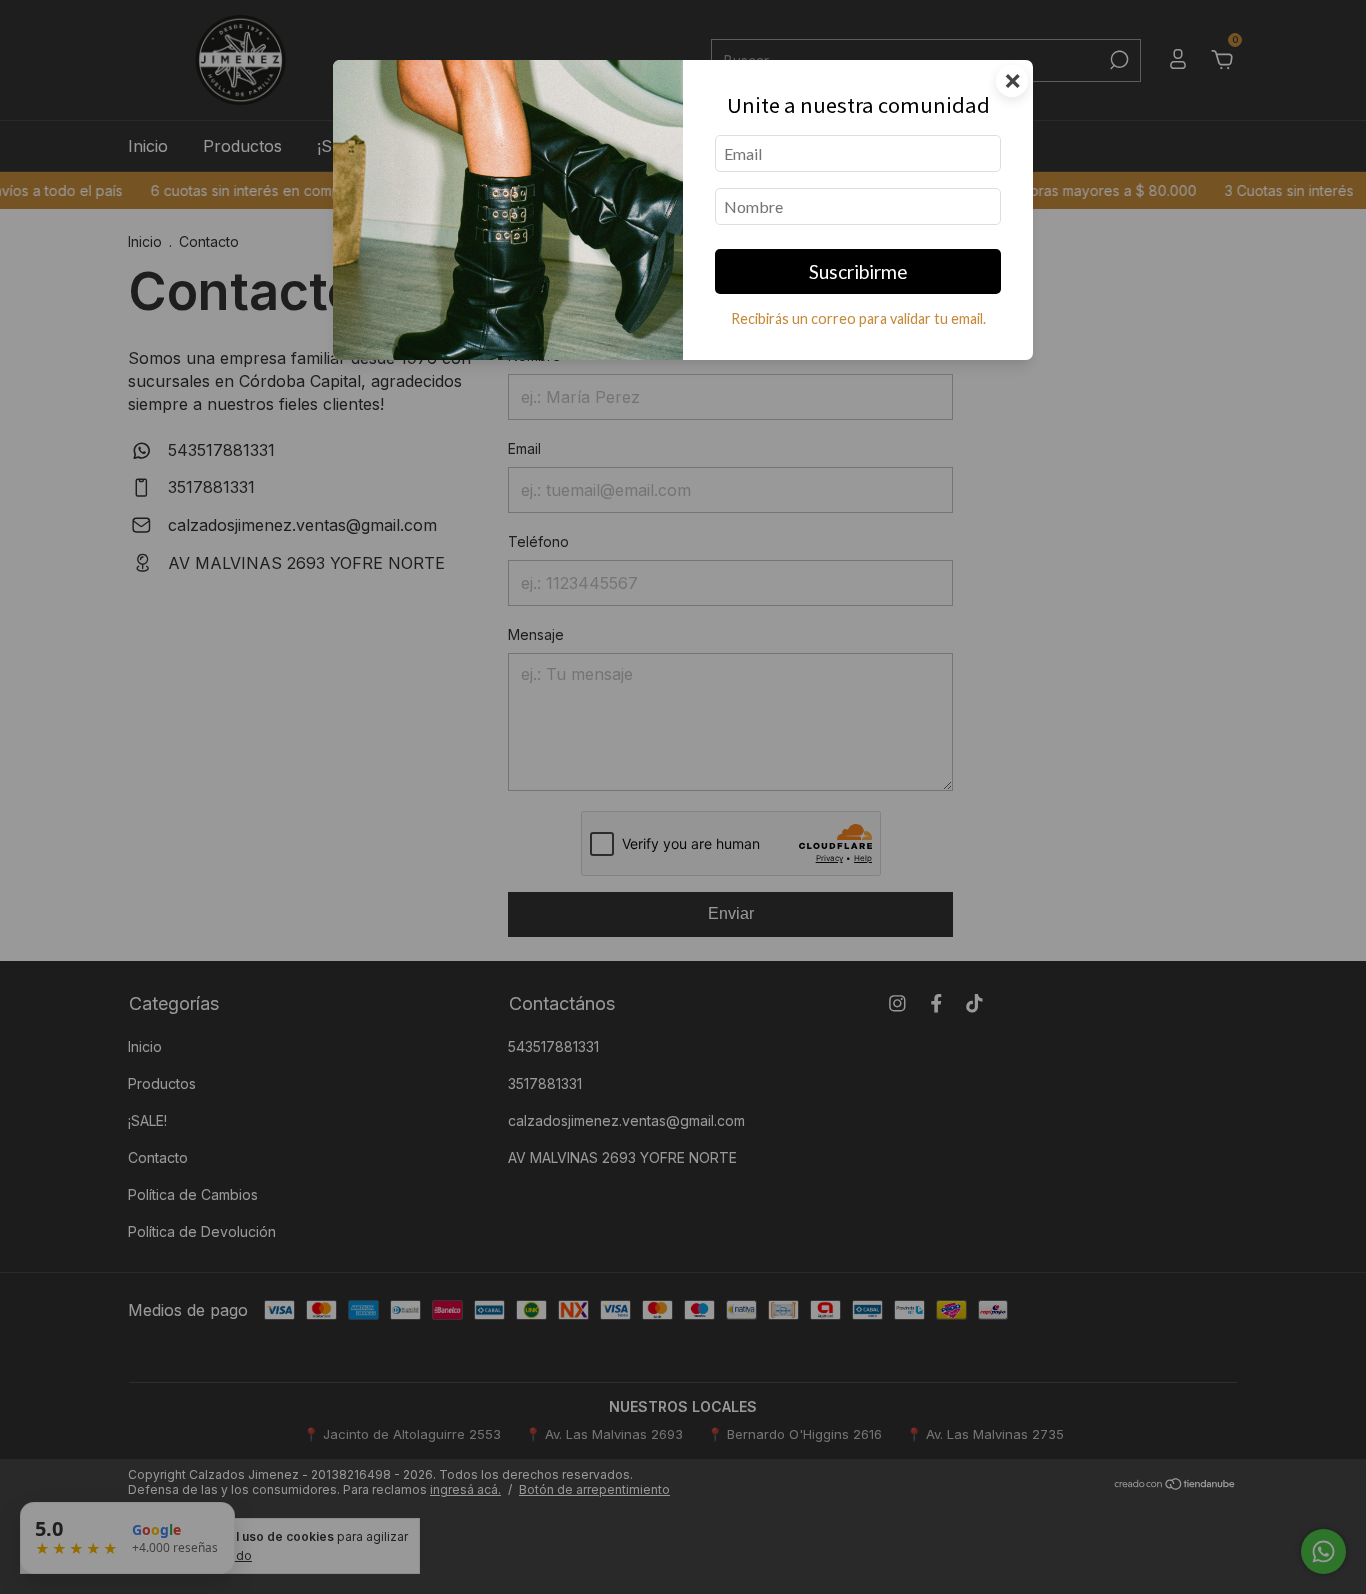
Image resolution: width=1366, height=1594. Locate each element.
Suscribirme (858, 271)
